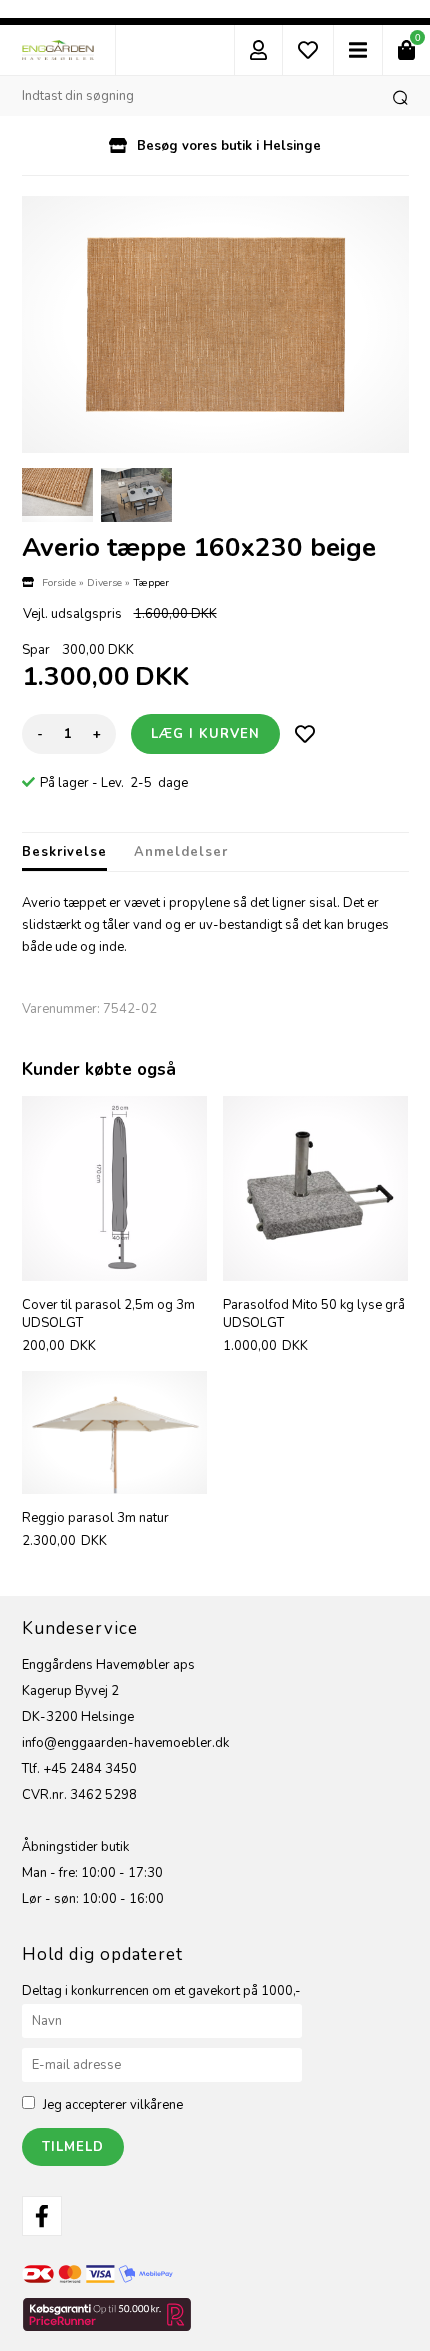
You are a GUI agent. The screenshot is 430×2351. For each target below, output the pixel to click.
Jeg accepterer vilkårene (113, 2105)
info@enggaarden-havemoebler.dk (125, 1743)
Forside (59, 582)
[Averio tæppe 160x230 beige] (215, 325)
